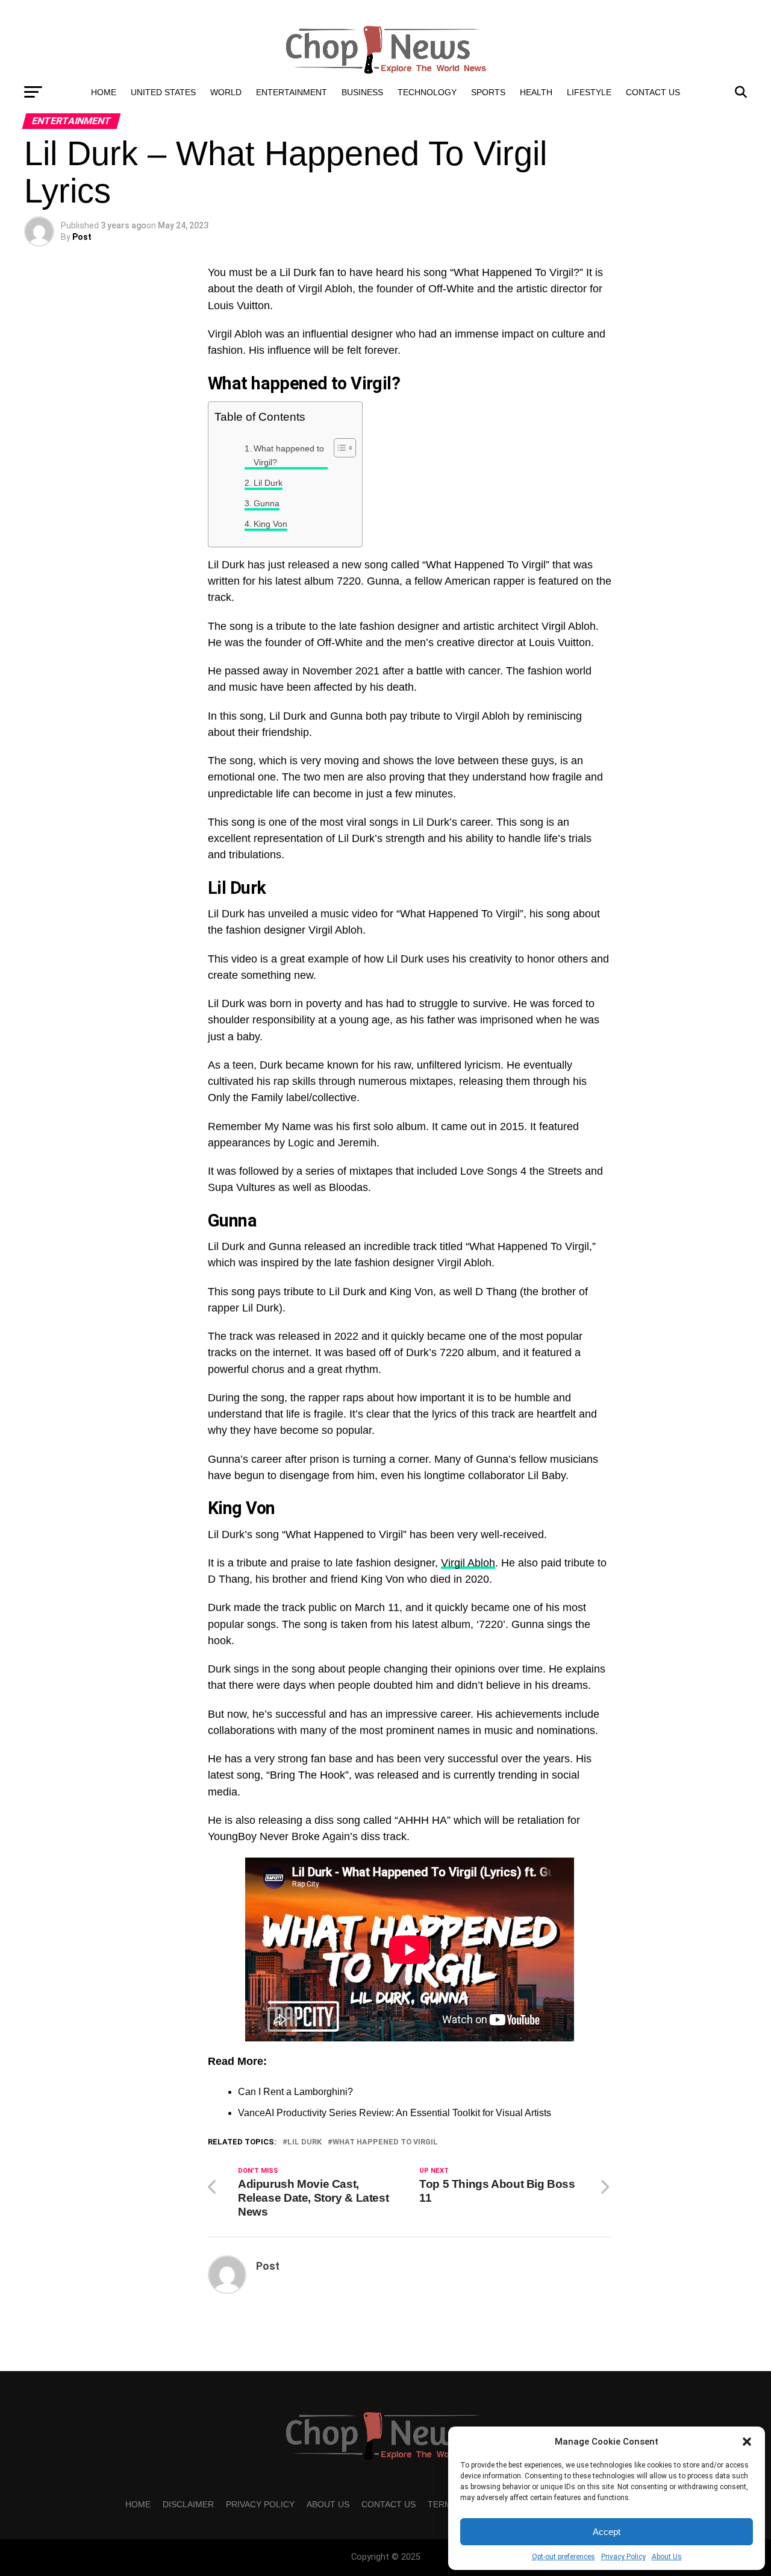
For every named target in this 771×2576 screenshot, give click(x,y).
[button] (747, 2442)
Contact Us (653, 92)
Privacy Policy (623, 2557)
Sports (488, 92)
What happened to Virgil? (289, 455)
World (226, 92)
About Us (667, 2557)
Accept (607, 2532)
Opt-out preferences (563, 2557)
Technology (427, 92)
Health (536, 92)
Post (82, 237)
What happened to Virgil (385, 2142)
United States (163, 92)
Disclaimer (188, 2504)
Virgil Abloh (468, 1563)
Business (362, 92)
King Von (270, 524)
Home (104, 92)
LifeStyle (589, 92)
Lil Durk (268, 483)
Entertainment (292, 92)
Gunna (267, 503)
